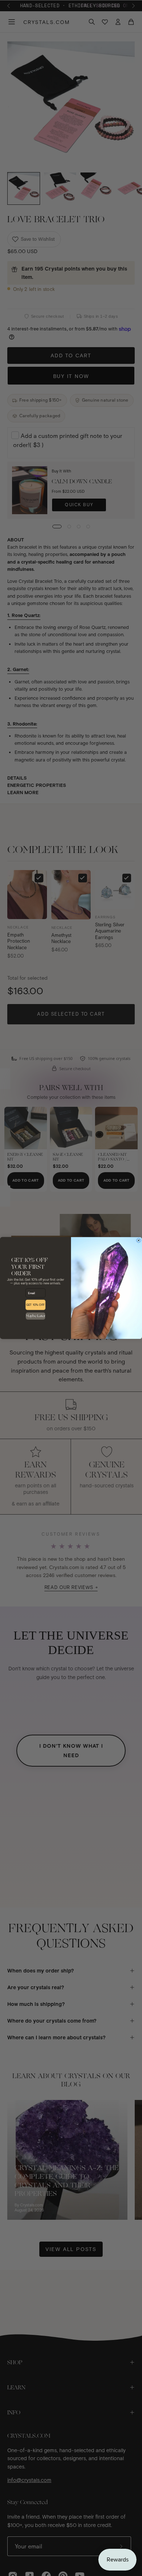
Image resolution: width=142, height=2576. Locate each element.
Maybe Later (35, 1316)
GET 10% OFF (35, 1305)
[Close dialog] (138, 1240)
